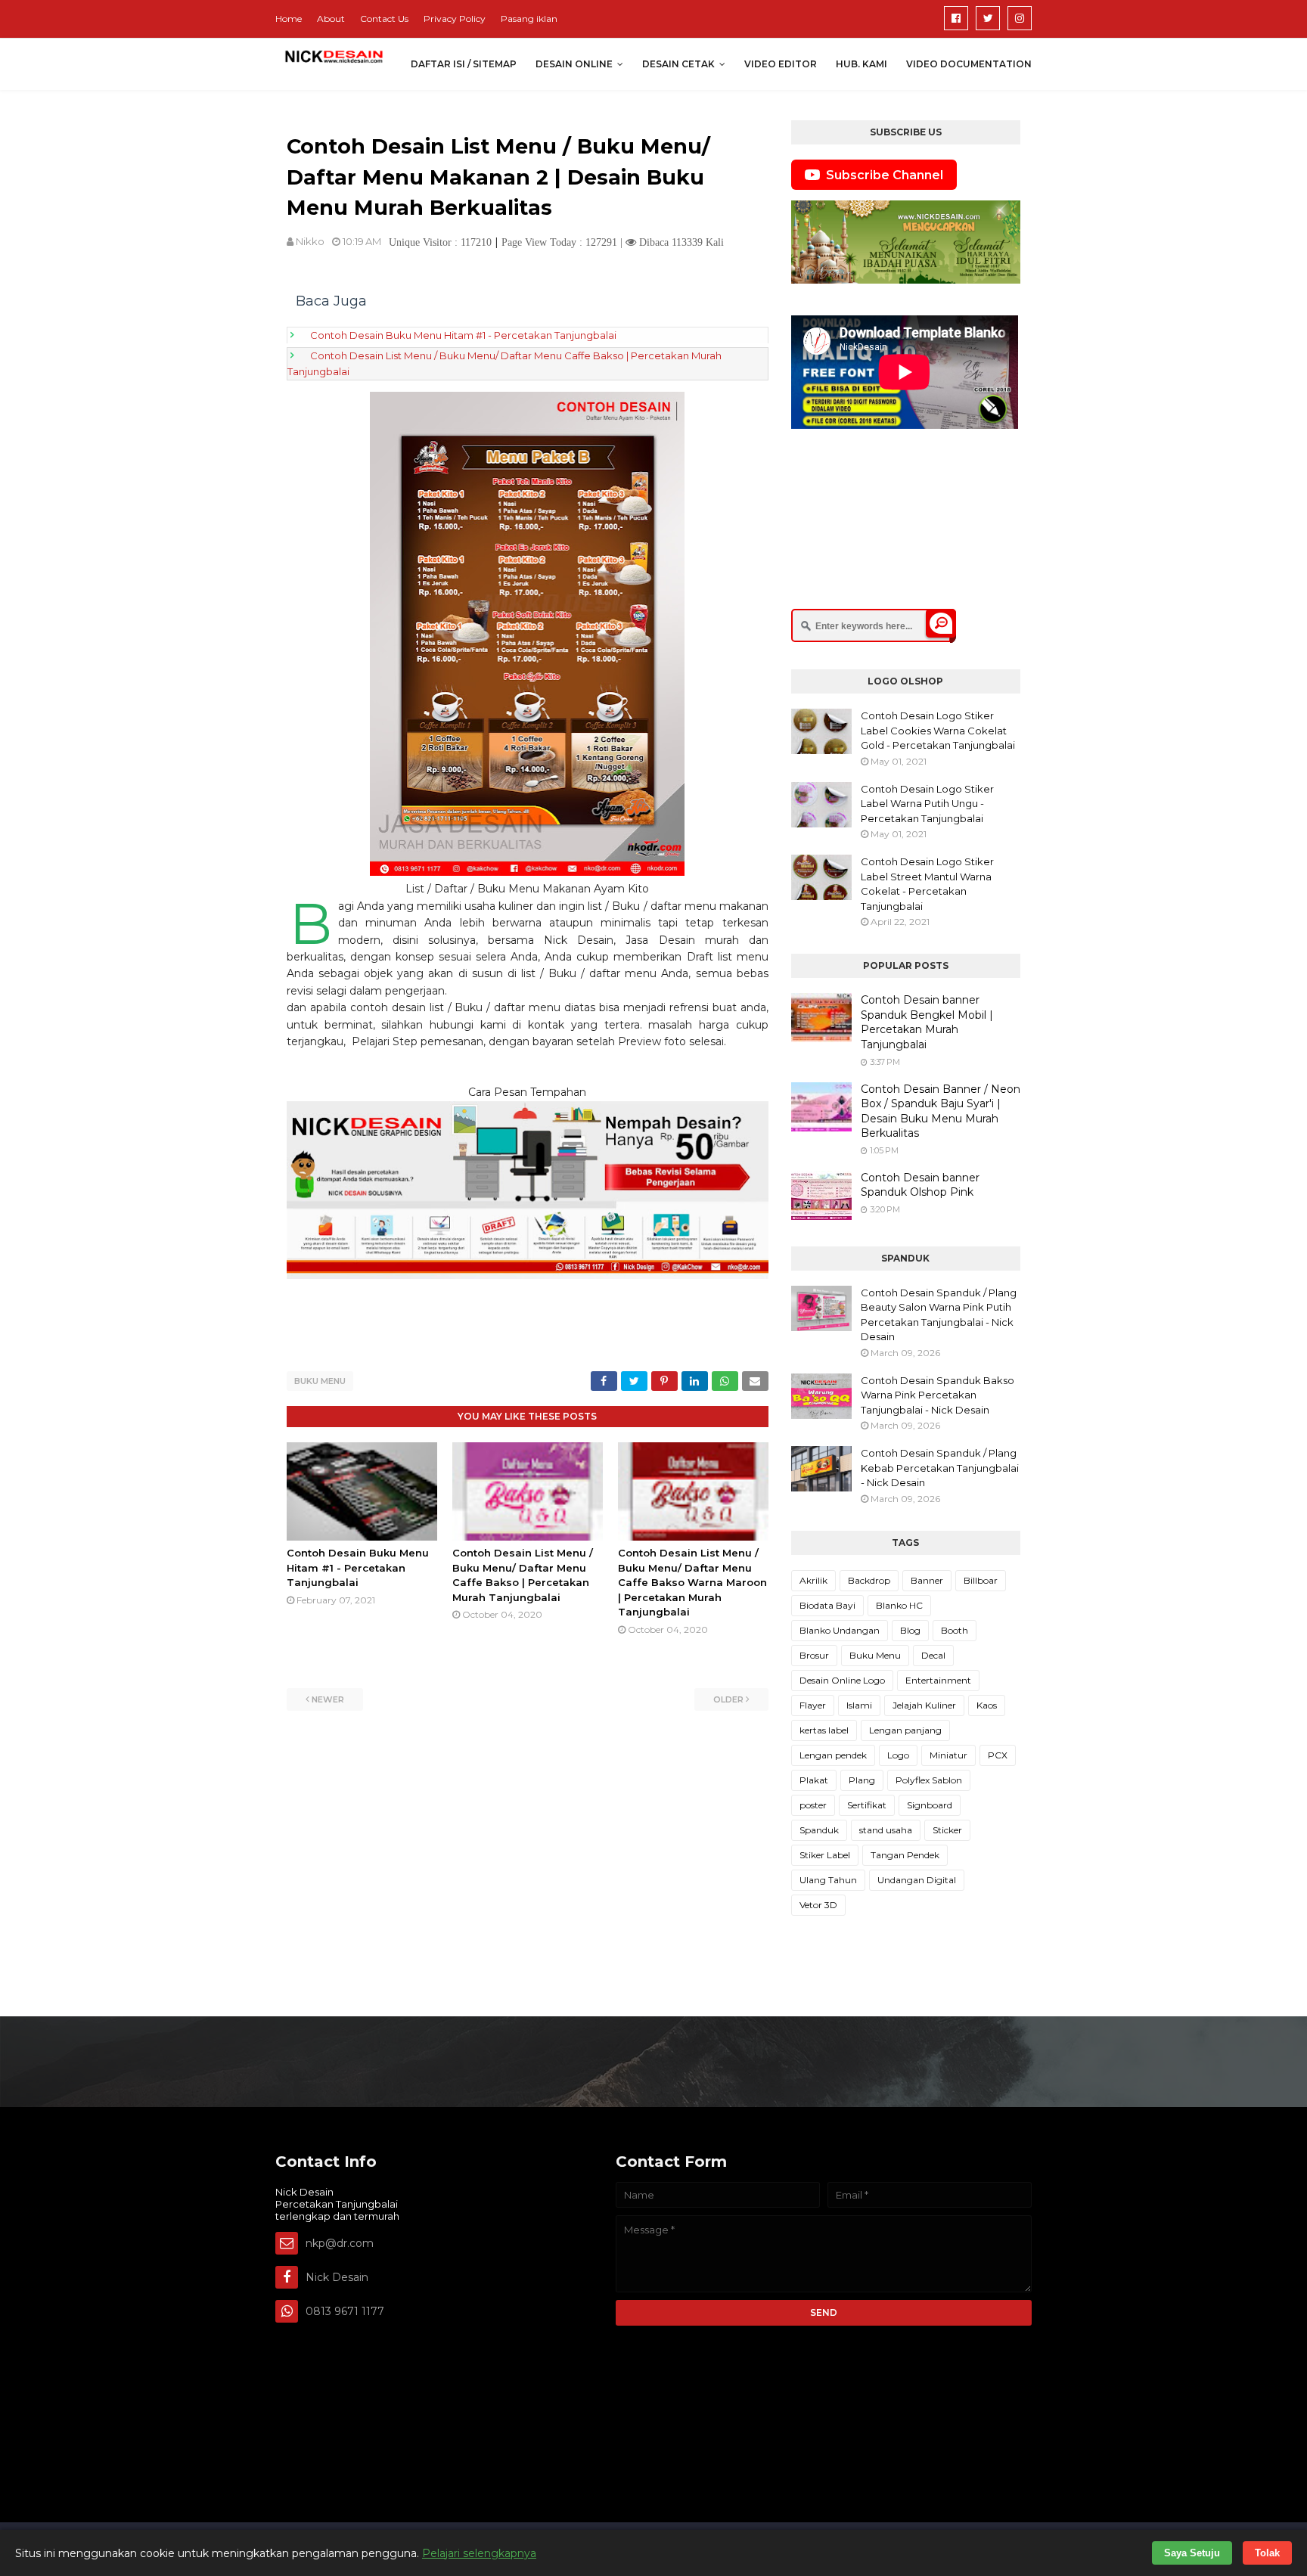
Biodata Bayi (827, 1605)
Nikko (310, 241)
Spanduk (819, 1830)
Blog (910, 1630)
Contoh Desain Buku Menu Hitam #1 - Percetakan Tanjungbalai (463, 335)
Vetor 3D (818, 1905)
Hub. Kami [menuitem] (862, 64)
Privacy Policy (455, 19)
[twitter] (988, 18)
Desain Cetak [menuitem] (678, 64)
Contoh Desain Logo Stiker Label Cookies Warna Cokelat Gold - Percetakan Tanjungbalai (938, 730)
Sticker (947, 1830)
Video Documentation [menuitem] (969, 64)
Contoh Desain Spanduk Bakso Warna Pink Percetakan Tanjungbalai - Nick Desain (938, 1395)
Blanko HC (899, 1605)
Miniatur (948, 1755)
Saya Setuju (1192, 2553)
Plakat (814, 1780)
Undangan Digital (917, 1880)
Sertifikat (867, 1805)
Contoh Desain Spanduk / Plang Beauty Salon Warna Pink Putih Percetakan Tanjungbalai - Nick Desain (939, 1315)
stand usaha (886, 1830)
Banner (927, 1580)
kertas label (824, 1730)
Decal (933, 1655)
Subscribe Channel (885, 175)
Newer (328, 1699)
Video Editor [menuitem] (781, 64)
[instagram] (1020, 18)
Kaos (987, 1705)
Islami (859, 1705)
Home (289, 19)
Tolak (1267, 2553)
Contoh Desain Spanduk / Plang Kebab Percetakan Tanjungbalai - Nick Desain (940, 1468)
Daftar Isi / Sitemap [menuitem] (464, 64)
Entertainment (938, 1680)
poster (813, 1805)
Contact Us (384, 19)
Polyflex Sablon (929, 1780)
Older (728, 1699)
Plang (862, 1780)
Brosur (814, 1655)
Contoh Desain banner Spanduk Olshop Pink (920, 1185)
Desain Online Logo (842, 1680)
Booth (955, 1630)
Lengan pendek (833, 1755)
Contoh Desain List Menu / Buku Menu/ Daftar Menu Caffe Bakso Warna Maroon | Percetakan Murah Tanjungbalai (692, 1582)
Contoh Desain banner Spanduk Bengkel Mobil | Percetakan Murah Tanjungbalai (927, 1022)
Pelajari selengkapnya (479, 2553)
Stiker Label (825, 1855)
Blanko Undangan (840, 1630)
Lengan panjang (905, 1730)
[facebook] (956, 18)
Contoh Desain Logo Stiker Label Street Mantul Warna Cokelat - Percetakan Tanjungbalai (927, 884)
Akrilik (813, 1580)
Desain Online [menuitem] (574, 64)
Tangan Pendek (905, 1855)
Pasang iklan (529, 19)
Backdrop (869, 1580)
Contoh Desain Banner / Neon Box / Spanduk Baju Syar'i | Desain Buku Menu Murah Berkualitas (941, 1111)
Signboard (930, 1805)
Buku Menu (320, 1381)
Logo (898, 1755)
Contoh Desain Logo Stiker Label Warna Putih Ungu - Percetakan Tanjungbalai (927, 804)
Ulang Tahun (828, 1880)
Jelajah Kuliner (924, 1705)
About (331, 19)
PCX (998, 1755)
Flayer (813, 1705)
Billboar (981, 1580)
